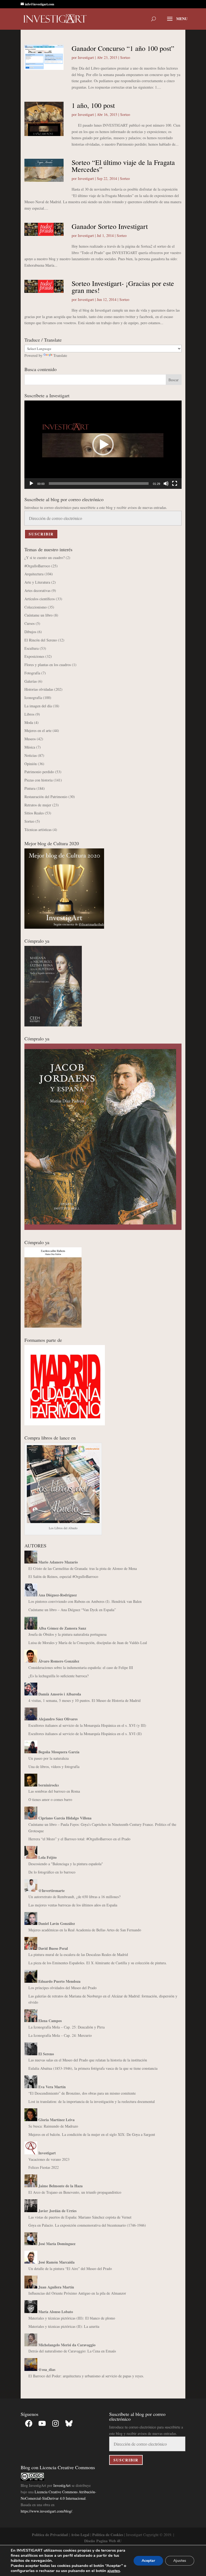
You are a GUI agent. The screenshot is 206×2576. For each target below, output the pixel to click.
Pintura (30, 788)
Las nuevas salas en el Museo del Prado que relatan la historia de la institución (88, 2060)
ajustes (114, 2571)
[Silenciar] (166, 484)
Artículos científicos (40, 599)
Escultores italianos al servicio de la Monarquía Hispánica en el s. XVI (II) (85, 1734)
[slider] (99, 484)
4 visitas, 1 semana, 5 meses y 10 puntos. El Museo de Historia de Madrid (84, 1700)
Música (30, 747)
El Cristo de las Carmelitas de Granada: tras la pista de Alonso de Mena (83, 1568)
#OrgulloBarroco (37, 566)
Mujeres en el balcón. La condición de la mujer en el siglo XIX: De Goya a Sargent (92, 2134)
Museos (30, 739)
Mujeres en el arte (38, 730)
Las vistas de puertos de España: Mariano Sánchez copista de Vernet (80, 2217)
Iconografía (33, 698)
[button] (103, 445)
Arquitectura (34, 574)
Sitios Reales (34, 813)
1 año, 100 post (93, 105)
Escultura (32, 648)
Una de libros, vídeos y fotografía (54, 1767)
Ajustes (180, 2561)
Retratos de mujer (38, 805)
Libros (29, 714)
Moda (29, 722)
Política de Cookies (108, 2535)
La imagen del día (38, 706)
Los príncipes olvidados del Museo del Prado (62, 1988)
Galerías (31, 681)
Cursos (30, 623)
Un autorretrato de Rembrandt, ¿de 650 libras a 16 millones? (74, 1897)
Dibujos (30, 632)
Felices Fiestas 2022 (44, 2167)
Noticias (31, 755)
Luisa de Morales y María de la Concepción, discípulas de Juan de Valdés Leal (88, 1643)
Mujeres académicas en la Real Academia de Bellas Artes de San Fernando (85, 1930)
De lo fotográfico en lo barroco (52, 1872)
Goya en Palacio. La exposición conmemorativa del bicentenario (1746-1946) (87, 2225)
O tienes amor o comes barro (50, 1799)
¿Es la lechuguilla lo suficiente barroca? (58, 1676)
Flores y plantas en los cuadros (48, 665)
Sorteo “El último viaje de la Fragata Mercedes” (123, 166)
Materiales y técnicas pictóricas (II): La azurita (64, 2326)
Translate (60, 355)
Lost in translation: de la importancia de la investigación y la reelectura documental (92, 2101)
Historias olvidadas (39, 689)
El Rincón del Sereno (41, 640)
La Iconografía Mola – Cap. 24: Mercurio (60, 2035)
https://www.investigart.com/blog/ (46, 2511)
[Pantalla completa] (175, 484)
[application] (103, 445)
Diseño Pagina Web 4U (103, 2541)
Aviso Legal (80, 2535)
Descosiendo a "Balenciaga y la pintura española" (66, 1864)
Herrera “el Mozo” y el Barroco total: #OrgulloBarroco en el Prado (79, 1839)
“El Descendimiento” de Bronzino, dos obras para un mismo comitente (82, 2093)
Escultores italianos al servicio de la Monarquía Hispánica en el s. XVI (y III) (87, 1725)
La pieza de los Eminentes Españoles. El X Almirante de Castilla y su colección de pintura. (98, 1963)
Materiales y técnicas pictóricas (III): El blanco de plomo (72, 2318)
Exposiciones (34, 656)
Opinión (31, 764)
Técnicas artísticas (38, 830)
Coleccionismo (36, 607)
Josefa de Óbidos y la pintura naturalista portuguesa (67, 1634)
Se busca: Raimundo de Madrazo (53, 2126)
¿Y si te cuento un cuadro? (45, 558)
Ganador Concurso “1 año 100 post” (123, 48)
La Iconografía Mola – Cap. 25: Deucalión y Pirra (67, 2027)
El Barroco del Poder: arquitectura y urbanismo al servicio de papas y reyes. (86, 2376)
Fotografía (32, 673)
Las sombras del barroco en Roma (54, 1791)
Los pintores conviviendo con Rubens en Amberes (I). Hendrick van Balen (85, 1601)
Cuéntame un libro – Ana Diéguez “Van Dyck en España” (72, 1610)
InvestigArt (62, 2485)
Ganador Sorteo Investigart (110, 226)
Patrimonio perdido (39, 772)
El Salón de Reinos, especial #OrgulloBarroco (63, 1576)
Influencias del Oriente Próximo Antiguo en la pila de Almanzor (77, 2293)
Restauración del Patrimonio (46, 797)
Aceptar (148, 2561)
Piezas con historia (38, 780)
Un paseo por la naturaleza (49, 1758)
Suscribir (41, 534)
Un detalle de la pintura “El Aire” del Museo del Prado (70, 2269)
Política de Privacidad (50, 2535)
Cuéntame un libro (38, 615)
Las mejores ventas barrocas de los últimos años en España (73, 1905)
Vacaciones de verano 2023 (49, 2159)
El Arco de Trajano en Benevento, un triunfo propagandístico (75, 2192)
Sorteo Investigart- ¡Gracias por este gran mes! (123, 287)
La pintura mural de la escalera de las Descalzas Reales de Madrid (78, 1954)
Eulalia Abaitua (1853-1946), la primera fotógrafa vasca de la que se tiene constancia (93, 2068)
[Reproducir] (31, 484)
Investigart (86, 57)
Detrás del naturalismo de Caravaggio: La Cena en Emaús (72, 2351)
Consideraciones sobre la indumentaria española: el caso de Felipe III (81, 1667)
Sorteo (125, 57)
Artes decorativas (37, 590)
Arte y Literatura (37, 582)
